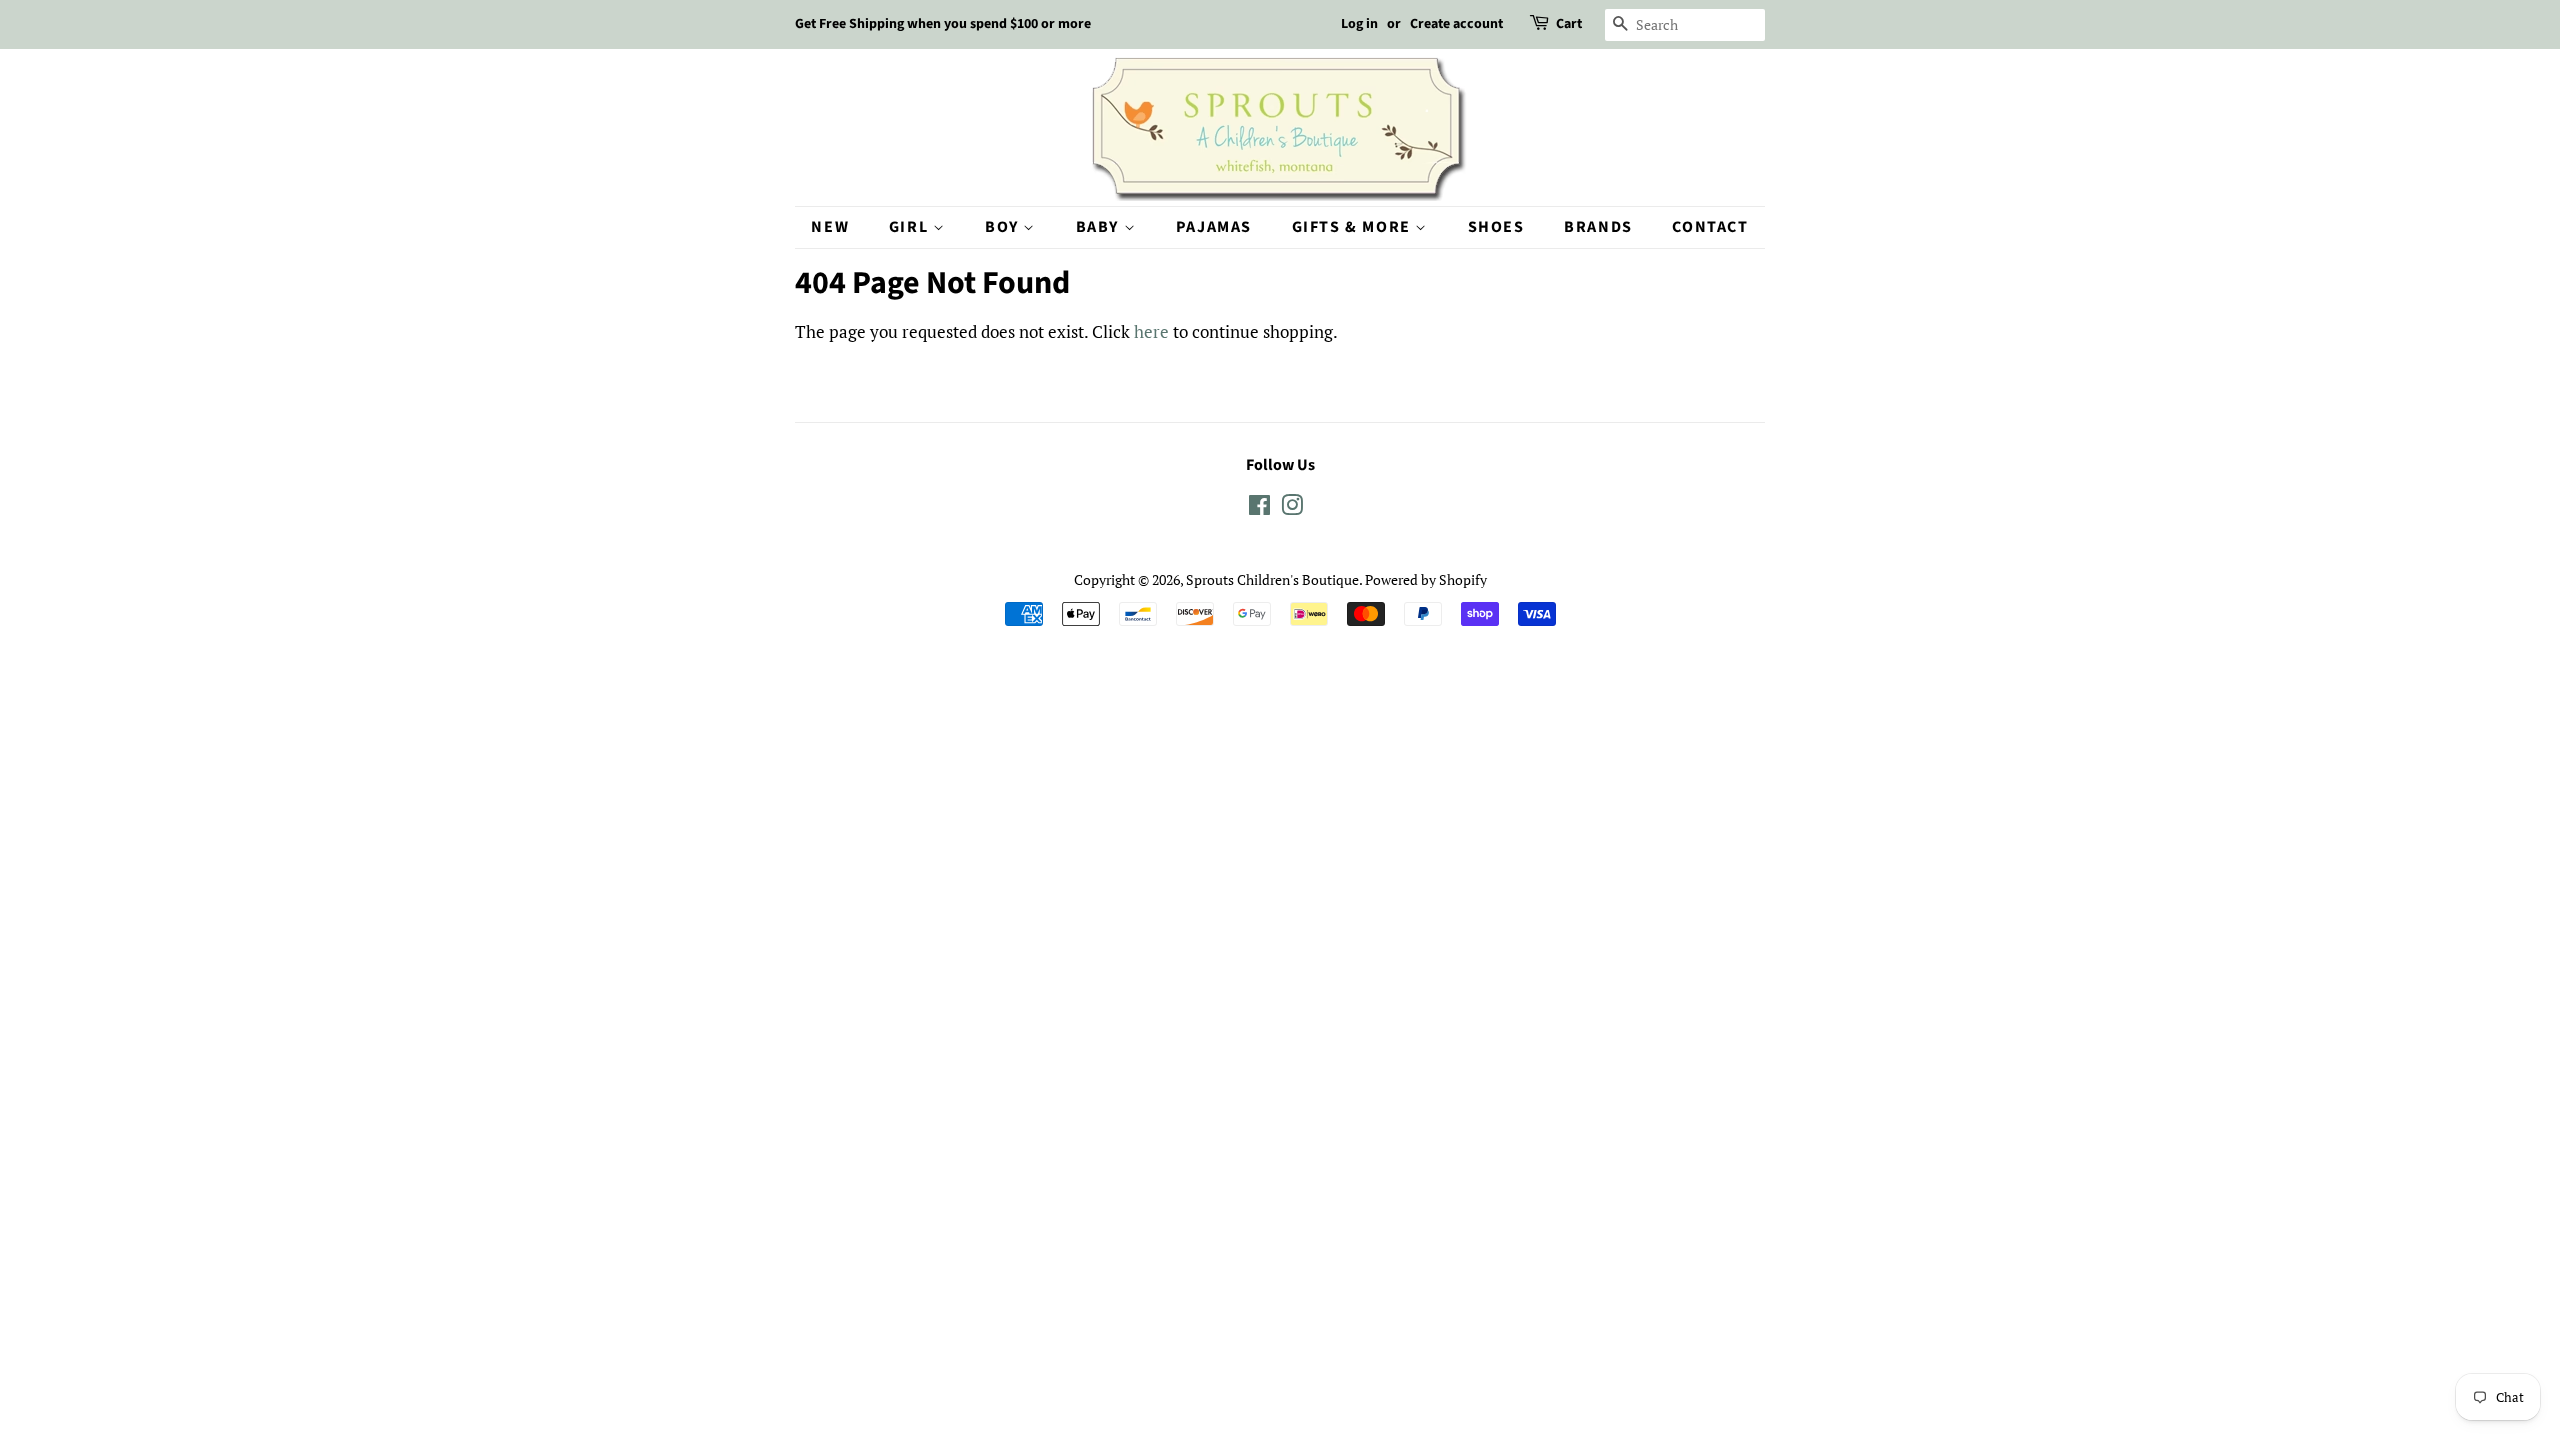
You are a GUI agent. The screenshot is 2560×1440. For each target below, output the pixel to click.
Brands (1598, 227)
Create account (1456, 24)
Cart (1569, 24)
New (830, 227)
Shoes (1496, 227)
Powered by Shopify (1426, 579)
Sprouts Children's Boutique (1272, 579)
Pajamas (1214, 227)
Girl (911, 227)
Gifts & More (1354, 227)
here (1151, 331)
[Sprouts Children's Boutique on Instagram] (1292, 508)
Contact (1710, 227)
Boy (1004, 227)
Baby (1100, 227)
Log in (1359, 24)
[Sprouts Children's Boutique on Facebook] (1259, 508)
